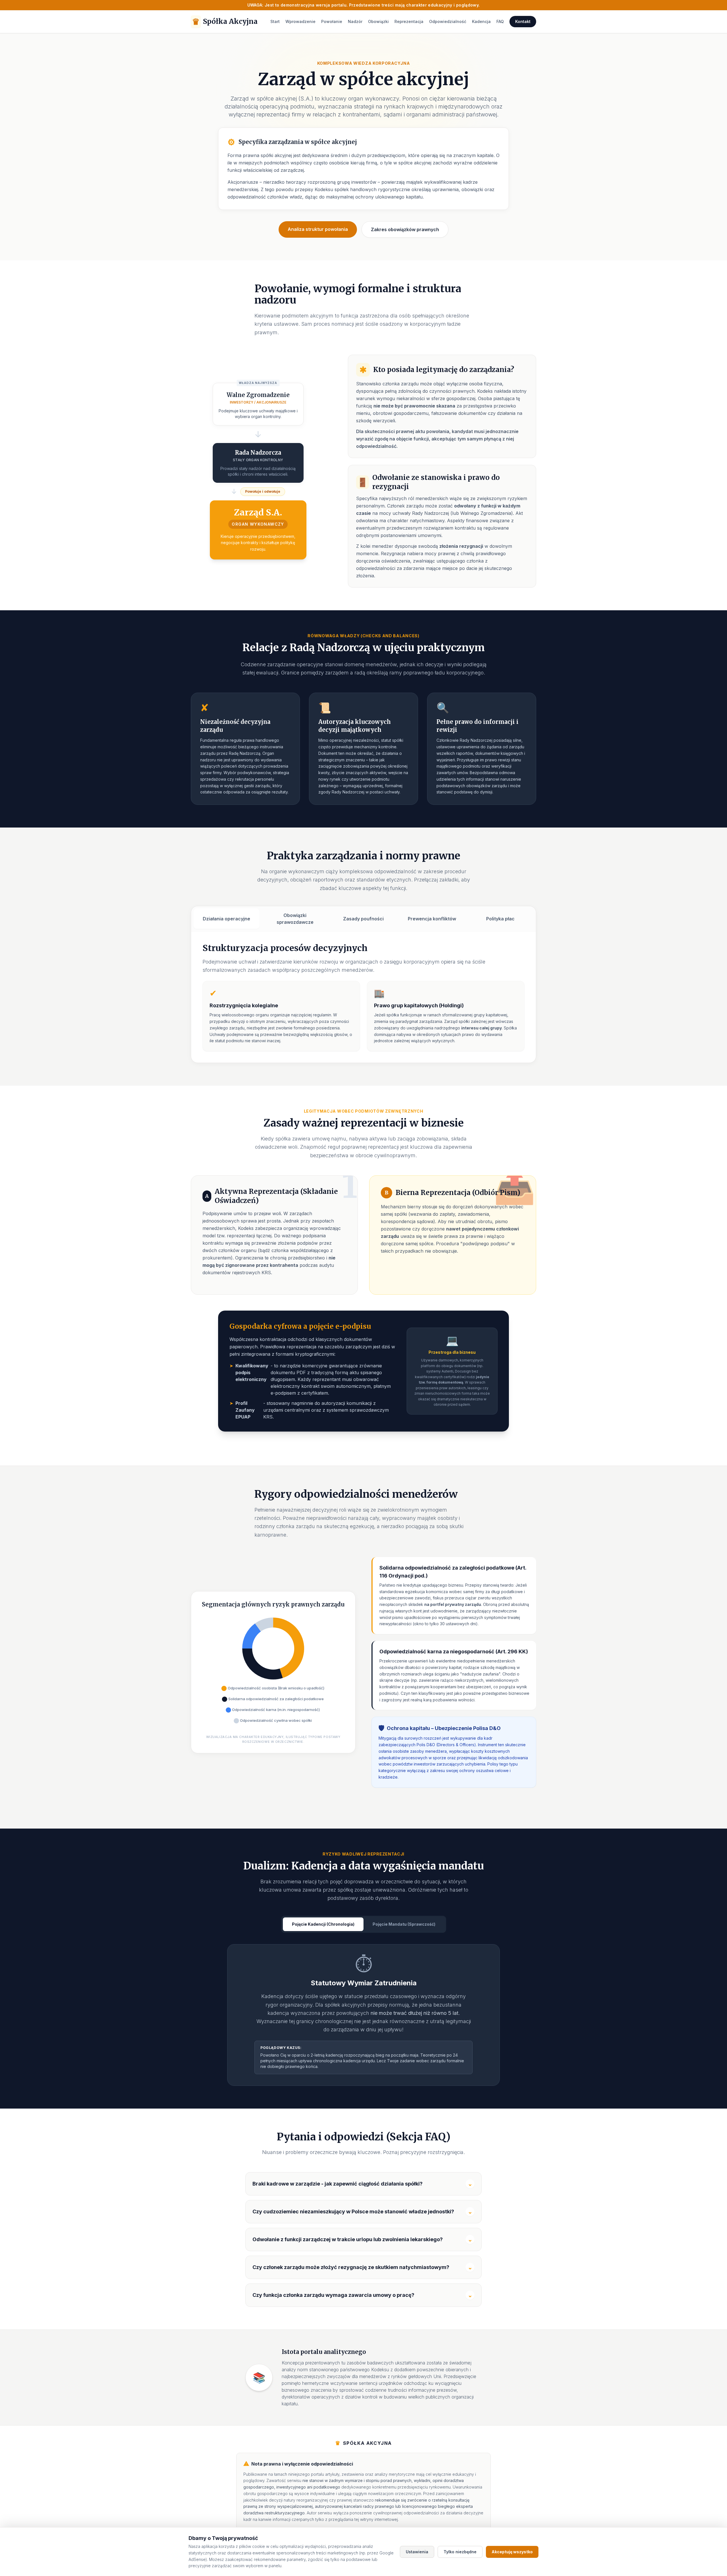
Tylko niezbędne (460, 2552)
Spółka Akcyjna (225, 22)
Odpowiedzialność (448, 21)
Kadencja (481, 21)
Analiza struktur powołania (318, 229)
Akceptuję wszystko (512, 2552)
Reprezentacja (409, 21)
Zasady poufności (363, 919)
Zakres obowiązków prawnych (405, 229)
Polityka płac (500, 919)
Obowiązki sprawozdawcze (295, 919)
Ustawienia (417, 2552)
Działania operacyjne (226, 919)
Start (275, 21)
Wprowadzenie (300, 21)
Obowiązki (378, 21)
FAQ (500, 21)
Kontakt (523, 21)
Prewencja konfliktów (432, 919)
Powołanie (332, 21)
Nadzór (355, 21)
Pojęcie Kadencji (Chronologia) (323, 1924)
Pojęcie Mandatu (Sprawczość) (404, 1924)
